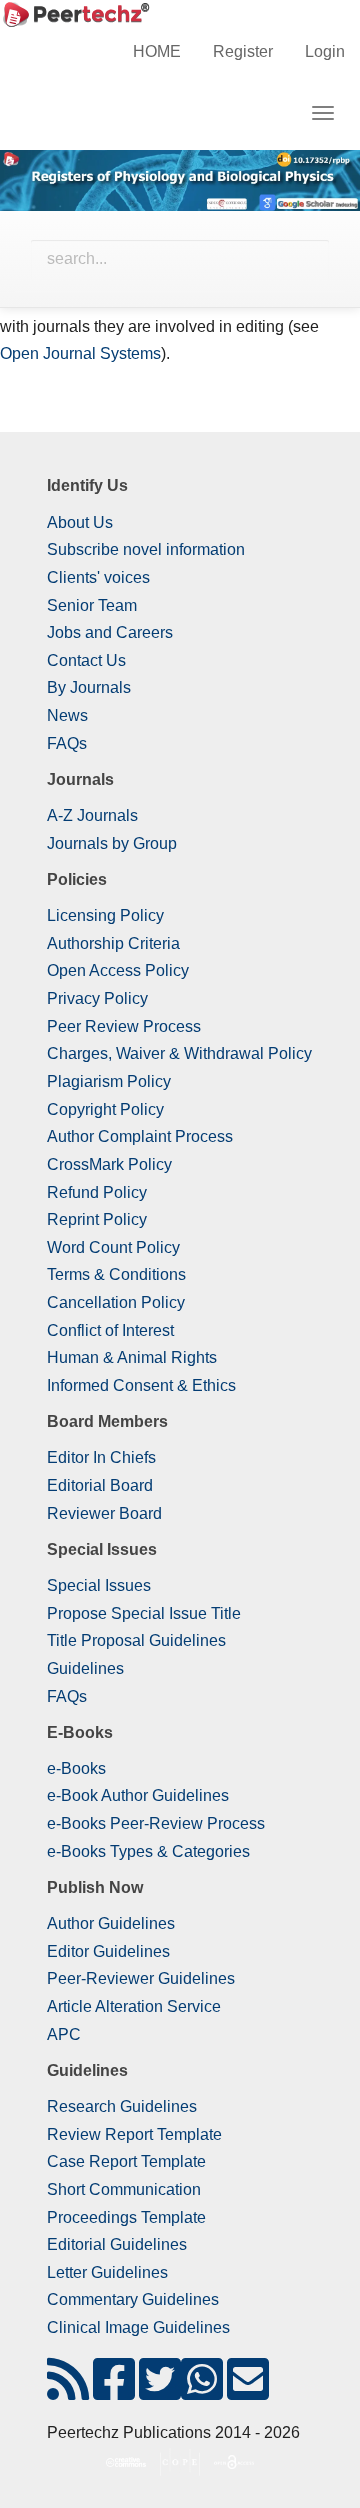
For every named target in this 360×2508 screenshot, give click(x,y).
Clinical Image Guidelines (138, 2327)
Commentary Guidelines (133, 2299)
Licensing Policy (105, 915)
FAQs (67, 743)
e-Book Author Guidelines (138, 1795)
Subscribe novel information (146, 549)
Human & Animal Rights (132, 1357)
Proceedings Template (126, 2217)
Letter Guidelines (107, 2272)
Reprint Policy (97, 1219)
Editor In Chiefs (101, 1457)
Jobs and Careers (110, 632)
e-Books (76, 1768)
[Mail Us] (248, 2391)
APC (64, 2034)
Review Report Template (134, 2134)
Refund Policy (97, 1192)
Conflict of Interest (110, 1330)
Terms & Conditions (116, 1274)
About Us (80, 522)
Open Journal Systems (80, 353)
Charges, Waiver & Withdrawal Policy (179, 1053)
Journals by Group (112, 843)
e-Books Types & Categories (148, 1851)
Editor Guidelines (108, 1951)
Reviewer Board (104, 1513)
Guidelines (85, 1668)
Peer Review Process (124, 1026)
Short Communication (124, 2189)
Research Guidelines (122, 2106)
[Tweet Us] (160, 2391)
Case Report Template (126, 2161)
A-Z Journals (92, 815)
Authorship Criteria (113, 943)
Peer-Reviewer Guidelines (141, 1978)
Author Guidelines (111, 1923)
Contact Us (86, 660)
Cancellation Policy (116, 1302)
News (67, 715)
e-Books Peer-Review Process (156, 1823)
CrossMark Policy (109, 1164)
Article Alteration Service (134, 2006)
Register (243, 51)
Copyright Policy (105, 1109)
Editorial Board (100, 1485)
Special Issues (99, 1585)
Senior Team (92, 605)
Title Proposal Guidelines (136, 1640)
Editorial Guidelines (117, 2244)
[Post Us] (68, 2391)
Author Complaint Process (140, 1136)
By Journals (89, 687)
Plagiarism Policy (109, 1081)
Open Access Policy (118, 970)
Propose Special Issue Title (144, 1613)
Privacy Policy (97, 998)
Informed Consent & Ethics (141, 1385)
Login (325, 51)
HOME (157, 51)
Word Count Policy (113, 1247)
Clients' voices (98, 577)
